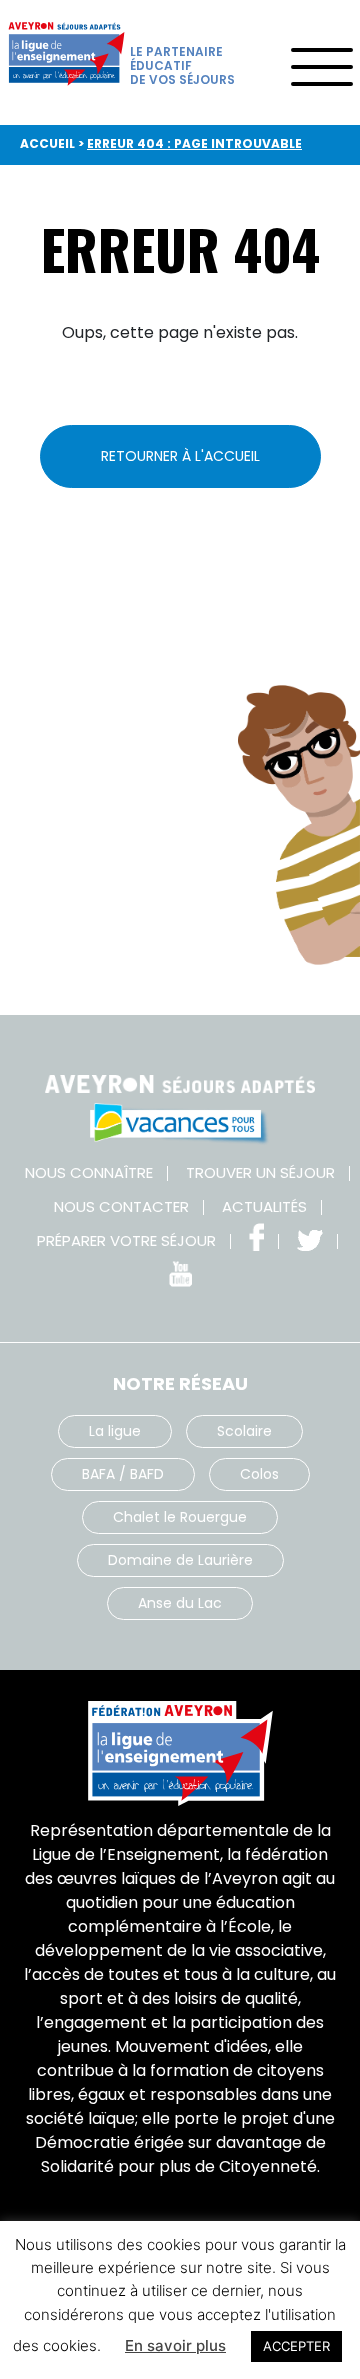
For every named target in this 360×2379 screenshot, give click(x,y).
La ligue (115, 1431)
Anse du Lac (180, 1603)
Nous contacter (121, 1206)
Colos (259, 1474)
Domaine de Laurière (180, 1560)
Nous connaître (89, 1172)
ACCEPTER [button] (296, 2346)
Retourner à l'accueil (180, 456)
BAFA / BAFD (123, 1474)
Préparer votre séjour (126, 1240)
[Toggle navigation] (321, 60)
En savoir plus (175, 2345)
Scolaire (244, 1431)
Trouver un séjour (260, 1172)
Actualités (264, 1206)
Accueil (47, 143)
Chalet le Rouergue (180, 1517)
